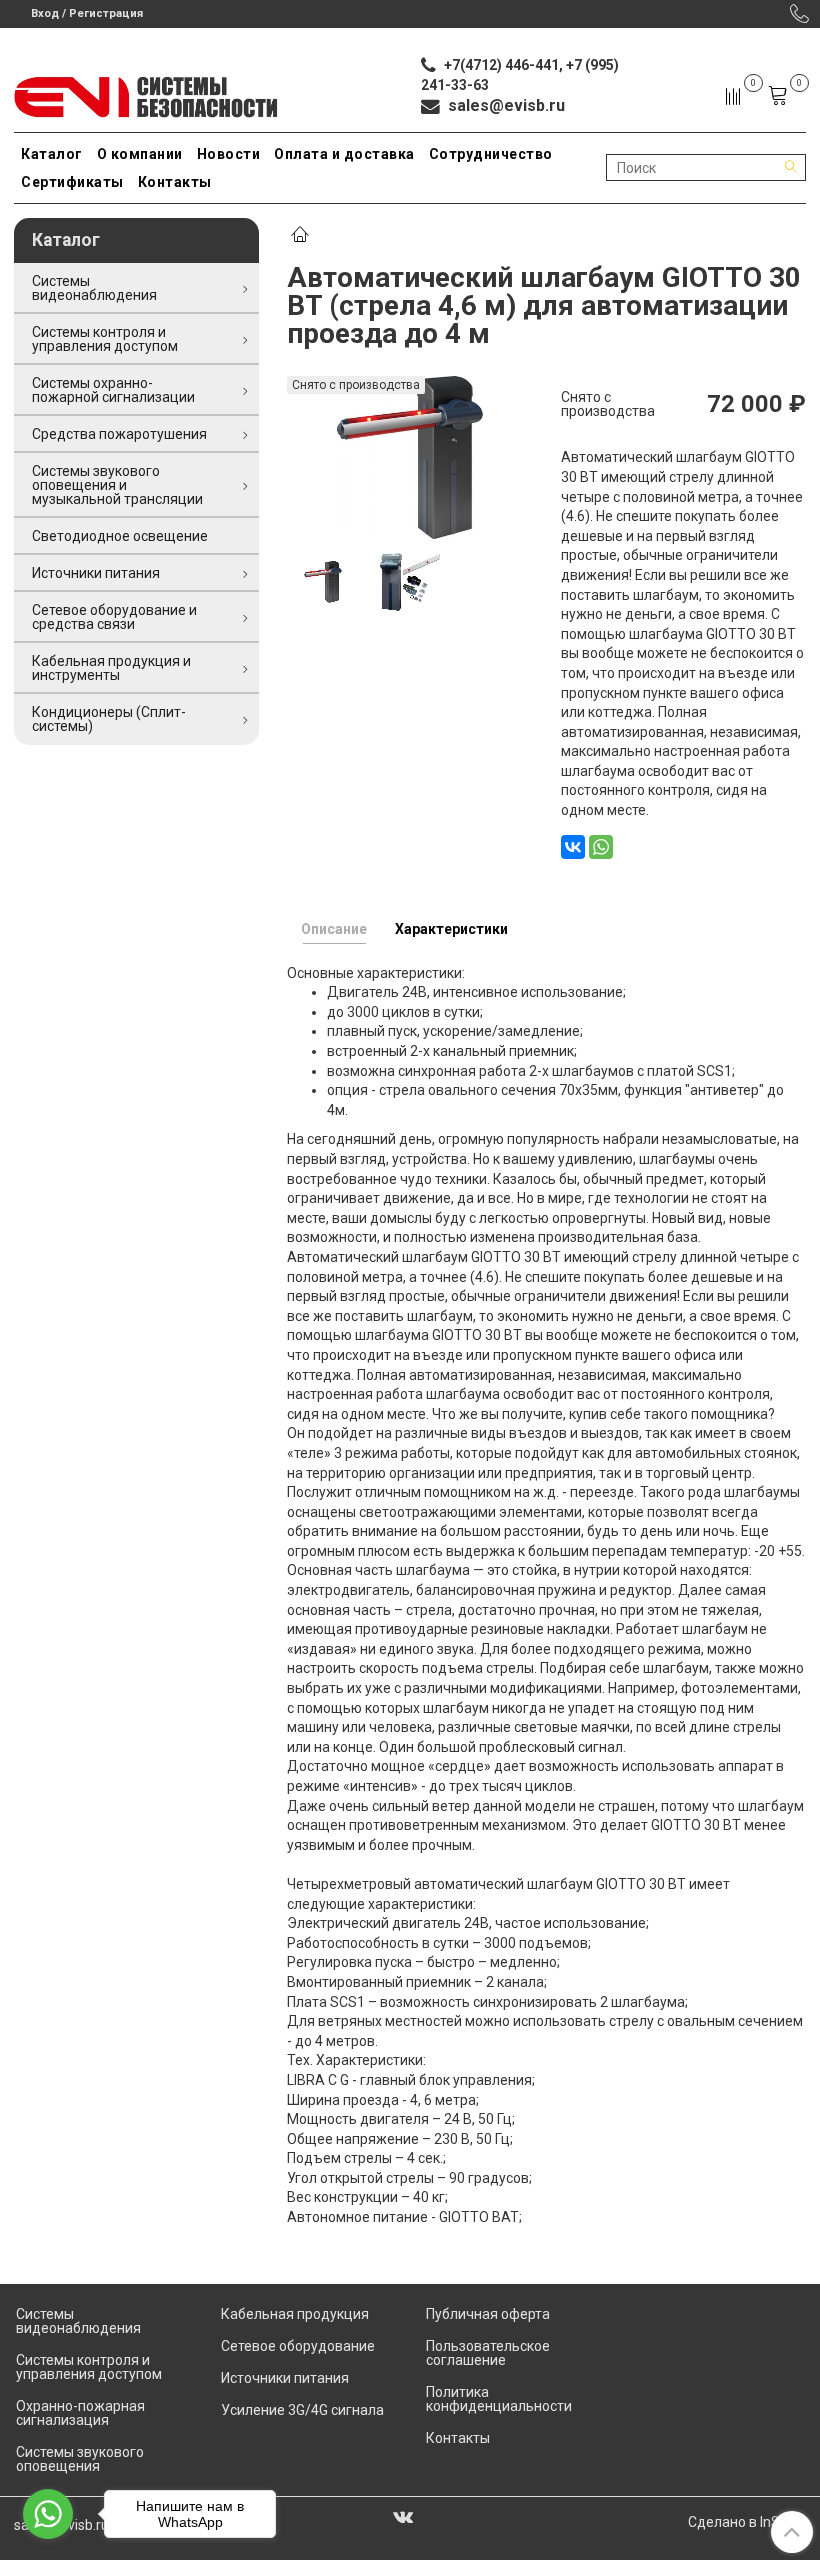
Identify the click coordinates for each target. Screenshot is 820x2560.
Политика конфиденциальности (499, 2399)
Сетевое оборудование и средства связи (114, 617)
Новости (229, 154)
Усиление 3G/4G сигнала (302, 2410)
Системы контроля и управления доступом (105, 339)
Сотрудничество (491, 154)
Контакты (175, 182)
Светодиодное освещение (120, 536)
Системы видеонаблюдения (94, 288)
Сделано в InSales (747, 2522)
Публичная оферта (488, 2314)
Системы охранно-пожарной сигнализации (113, 390)
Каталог (52, 154)
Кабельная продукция (295, 2314)
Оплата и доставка (344, 154)
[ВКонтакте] (573, 847)
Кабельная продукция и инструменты (111, 668)
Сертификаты (72, 182)
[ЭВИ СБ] (146, 92)
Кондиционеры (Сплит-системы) (109, 719)
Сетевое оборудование (298, 2346)
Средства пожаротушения (119, 434)
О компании (140, 154)
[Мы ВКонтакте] (403, 2516)
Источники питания (96, 573)
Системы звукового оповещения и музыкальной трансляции (117, 485)
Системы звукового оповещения (80, 2459)
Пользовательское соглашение (488, 2353)
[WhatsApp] (601, 847)
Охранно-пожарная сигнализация (80, 2413)
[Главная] (300, 236)
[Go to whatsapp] (48, 2514)
